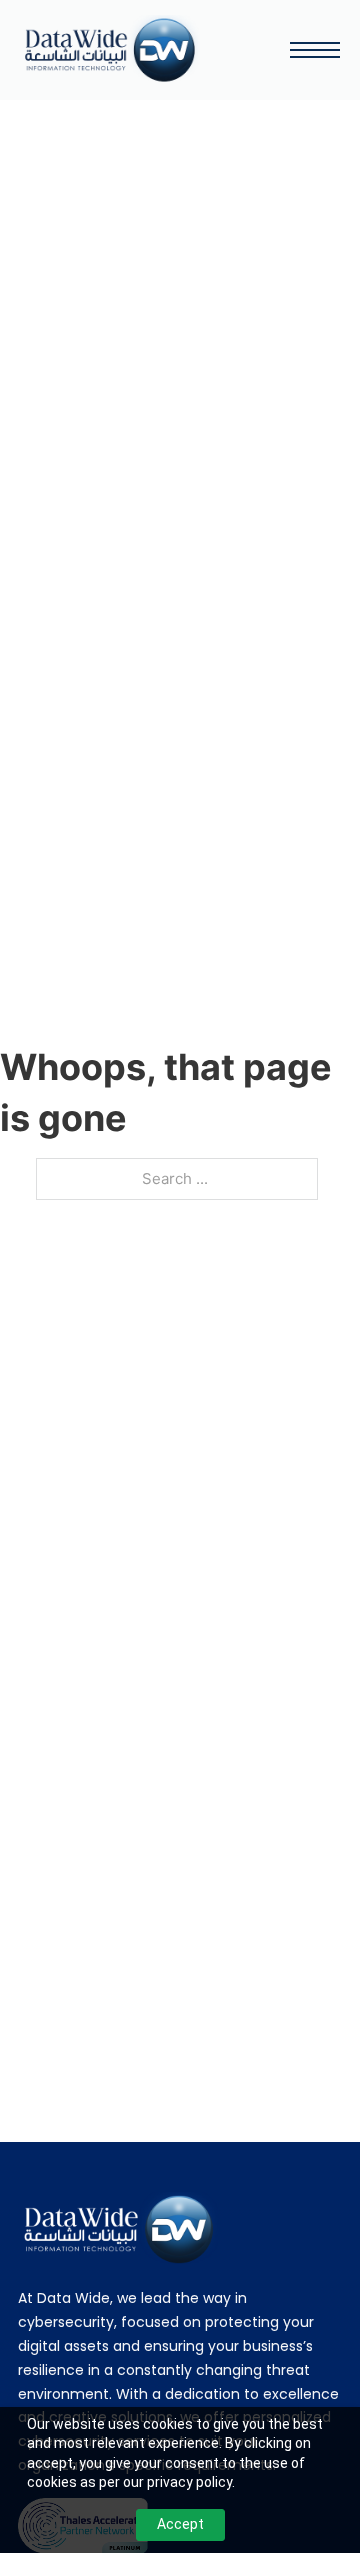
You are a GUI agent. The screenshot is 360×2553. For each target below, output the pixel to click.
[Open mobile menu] (315, 50)
